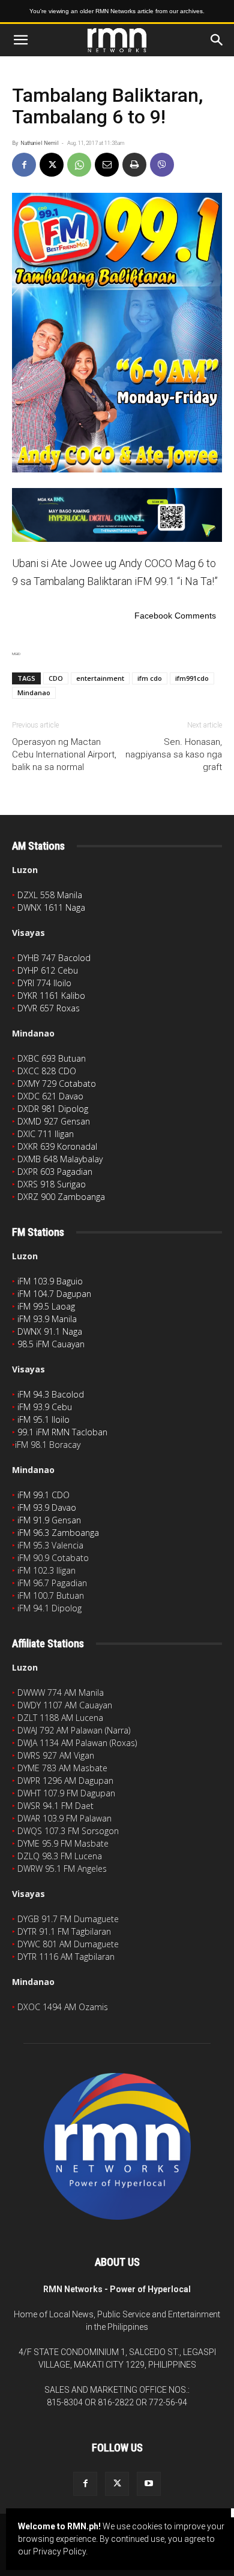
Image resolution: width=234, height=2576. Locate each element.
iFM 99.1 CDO (43, 1495)
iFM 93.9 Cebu (45, 1407)
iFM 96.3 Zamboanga (58, 1533)
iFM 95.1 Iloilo (43, 1419)
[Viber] (162, 165)
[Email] (107, 165)
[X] (52, 165)
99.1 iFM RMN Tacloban (62, 1432)
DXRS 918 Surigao (52, 1184)
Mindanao (34, 693)
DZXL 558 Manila (50, 895)
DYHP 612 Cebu (48, 970)
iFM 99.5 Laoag (46, 1306)
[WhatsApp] (79, 165)
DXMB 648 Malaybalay (60, 1159)
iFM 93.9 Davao (47, 1507)
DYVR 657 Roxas (49, 1008)
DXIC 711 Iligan (46, 1134)
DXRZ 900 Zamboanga (61, 1197)
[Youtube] (149, 2484)
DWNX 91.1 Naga (50, 1331)
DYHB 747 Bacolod (54, 958)
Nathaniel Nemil (40, 143)
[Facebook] (24, 165)
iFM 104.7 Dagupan (54, 1294)
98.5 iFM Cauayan (51, 1344)
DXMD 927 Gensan (54, 1121)
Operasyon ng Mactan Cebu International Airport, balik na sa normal (64, 754)
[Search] (217, 40)
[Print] (134, 165)
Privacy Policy (59, 2551)
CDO (56, 678)
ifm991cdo (192, 678)
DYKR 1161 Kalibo (51, 995)
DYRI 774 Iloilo (44, 983)
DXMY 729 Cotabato (57, 1084)
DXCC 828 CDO (47, 1071)
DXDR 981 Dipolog (53, 1109)
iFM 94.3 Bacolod (51, 1394)
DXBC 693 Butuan (52, 1058)
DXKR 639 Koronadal (57, 1146)
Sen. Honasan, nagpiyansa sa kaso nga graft (174, 754)
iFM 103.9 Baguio (50, 1281)
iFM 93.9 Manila (47, 1319)
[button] (20, 40)
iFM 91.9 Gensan (49, 1520)
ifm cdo (150, 678)
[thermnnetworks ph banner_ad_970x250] (117, 515)
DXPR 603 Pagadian (55, 1172)
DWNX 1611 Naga (51, 907)
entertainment (100, 678)
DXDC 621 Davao (50, 1096)
